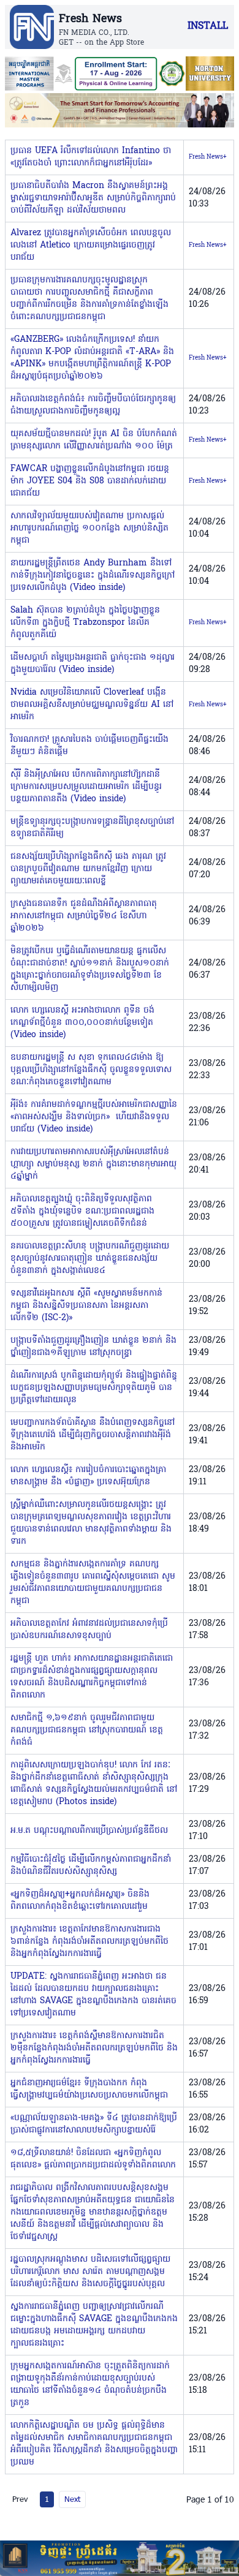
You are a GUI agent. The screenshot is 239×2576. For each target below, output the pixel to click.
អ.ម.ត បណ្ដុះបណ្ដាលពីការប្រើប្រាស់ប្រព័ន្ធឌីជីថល (89, 1831)
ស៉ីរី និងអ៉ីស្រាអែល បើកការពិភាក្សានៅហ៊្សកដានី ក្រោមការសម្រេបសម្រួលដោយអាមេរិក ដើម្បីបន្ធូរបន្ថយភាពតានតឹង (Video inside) (86, 787)
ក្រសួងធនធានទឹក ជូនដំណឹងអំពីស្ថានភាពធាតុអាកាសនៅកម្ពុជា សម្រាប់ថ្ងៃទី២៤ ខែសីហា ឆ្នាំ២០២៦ (84, 916)
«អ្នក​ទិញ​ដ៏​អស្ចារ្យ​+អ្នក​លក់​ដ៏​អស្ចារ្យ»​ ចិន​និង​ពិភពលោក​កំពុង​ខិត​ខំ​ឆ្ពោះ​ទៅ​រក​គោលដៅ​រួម (80, 1901)
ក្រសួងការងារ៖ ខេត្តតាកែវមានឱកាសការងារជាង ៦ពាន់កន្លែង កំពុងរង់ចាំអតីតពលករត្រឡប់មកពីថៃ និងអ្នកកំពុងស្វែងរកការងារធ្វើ (89, 1942)
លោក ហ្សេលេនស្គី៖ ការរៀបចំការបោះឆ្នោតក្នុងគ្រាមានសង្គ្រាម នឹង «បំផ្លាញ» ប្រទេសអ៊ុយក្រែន (88, 1476)
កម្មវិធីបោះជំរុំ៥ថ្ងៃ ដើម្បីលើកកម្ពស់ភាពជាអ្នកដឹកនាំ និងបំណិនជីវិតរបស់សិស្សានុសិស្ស (91, 1866)
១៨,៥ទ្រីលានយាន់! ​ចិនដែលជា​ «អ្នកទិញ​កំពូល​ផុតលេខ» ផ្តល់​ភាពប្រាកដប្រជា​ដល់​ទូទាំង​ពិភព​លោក (93, 2159)
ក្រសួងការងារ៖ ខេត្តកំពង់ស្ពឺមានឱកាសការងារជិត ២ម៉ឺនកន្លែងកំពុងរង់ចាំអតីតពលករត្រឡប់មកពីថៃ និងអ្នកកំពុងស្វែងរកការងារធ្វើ (94, 2048)
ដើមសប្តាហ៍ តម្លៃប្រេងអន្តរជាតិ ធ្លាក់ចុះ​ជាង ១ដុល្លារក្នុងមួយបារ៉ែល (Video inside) (93, 664)
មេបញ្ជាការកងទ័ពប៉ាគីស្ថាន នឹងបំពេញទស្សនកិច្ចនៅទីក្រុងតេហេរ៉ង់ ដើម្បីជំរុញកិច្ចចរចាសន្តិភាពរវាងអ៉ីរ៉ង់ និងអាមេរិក (93, 1435)
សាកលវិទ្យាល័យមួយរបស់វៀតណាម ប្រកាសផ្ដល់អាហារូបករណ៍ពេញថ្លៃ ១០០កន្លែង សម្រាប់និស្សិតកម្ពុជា (89, 528)
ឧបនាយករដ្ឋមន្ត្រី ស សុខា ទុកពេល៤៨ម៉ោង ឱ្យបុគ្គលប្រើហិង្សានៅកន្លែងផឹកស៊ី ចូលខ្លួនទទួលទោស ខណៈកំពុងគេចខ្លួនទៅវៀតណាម (91, 1070)
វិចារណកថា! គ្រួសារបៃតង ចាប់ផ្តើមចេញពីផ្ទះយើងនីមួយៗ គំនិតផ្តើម (89, 746)
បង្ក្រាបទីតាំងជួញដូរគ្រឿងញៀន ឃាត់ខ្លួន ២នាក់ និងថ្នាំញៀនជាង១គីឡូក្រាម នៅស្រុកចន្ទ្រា (93, 1347)
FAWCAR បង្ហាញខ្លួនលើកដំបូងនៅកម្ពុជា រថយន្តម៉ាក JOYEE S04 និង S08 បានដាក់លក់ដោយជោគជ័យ (90, 481)
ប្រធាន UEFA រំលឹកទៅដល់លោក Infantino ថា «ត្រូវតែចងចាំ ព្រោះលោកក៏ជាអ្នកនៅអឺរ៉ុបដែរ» (91, 157)
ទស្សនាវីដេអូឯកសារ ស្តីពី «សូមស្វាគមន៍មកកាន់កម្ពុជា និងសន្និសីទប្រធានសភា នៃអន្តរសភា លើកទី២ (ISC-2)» (86, 1306)
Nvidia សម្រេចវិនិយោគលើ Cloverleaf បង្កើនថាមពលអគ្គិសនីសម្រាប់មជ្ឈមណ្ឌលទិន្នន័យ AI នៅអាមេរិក (92, 705)
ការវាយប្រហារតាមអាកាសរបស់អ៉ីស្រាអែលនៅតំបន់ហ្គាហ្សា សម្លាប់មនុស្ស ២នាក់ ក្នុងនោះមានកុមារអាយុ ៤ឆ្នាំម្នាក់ (93, 1164)
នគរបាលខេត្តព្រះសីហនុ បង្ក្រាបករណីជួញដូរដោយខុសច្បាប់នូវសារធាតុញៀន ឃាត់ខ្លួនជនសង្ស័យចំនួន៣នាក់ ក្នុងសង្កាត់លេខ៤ (90, 1259)
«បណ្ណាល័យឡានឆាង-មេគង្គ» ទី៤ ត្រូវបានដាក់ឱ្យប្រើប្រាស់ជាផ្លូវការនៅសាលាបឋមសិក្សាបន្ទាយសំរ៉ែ (94, 2124)
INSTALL (208, 26)
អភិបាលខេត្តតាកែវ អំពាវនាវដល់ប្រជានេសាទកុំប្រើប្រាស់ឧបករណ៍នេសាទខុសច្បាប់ (89, 1630)
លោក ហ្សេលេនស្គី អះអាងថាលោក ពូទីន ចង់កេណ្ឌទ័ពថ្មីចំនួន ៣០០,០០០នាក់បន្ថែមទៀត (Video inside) (82, 1023)
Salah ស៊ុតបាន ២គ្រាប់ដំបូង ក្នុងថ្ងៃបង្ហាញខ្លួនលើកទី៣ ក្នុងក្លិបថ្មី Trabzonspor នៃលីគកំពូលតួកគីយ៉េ (85, 623)
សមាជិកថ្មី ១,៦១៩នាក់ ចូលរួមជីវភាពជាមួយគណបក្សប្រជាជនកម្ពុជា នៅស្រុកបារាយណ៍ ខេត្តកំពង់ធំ (87, 1730)
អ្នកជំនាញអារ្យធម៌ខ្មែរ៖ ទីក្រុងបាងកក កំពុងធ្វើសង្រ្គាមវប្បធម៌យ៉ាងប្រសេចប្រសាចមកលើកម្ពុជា (89, 2089)
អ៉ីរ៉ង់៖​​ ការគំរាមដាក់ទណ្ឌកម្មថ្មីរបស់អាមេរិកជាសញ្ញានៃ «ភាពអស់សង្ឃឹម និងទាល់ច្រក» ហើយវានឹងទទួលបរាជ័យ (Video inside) (94, 1117)
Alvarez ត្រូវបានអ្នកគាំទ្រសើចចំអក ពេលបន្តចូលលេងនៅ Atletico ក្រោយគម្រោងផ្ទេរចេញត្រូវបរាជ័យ (91, 245)
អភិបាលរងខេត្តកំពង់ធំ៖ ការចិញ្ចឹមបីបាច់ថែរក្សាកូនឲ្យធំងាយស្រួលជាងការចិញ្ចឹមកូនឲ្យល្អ (93, 405)
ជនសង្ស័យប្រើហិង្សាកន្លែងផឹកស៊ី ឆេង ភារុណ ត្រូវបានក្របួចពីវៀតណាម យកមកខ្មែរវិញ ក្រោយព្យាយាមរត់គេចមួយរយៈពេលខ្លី (88, 869)
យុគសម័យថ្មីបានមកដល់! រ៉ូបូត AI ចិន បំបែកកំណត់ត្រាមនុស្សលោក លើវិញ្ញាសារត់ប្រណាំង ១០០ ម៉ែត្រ (94, 440)
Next (72, 2499)
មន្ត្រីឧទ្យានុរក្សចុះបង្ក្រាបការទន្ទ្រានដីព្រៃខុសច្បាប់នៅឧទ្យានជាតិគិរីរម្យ (92, 828)
